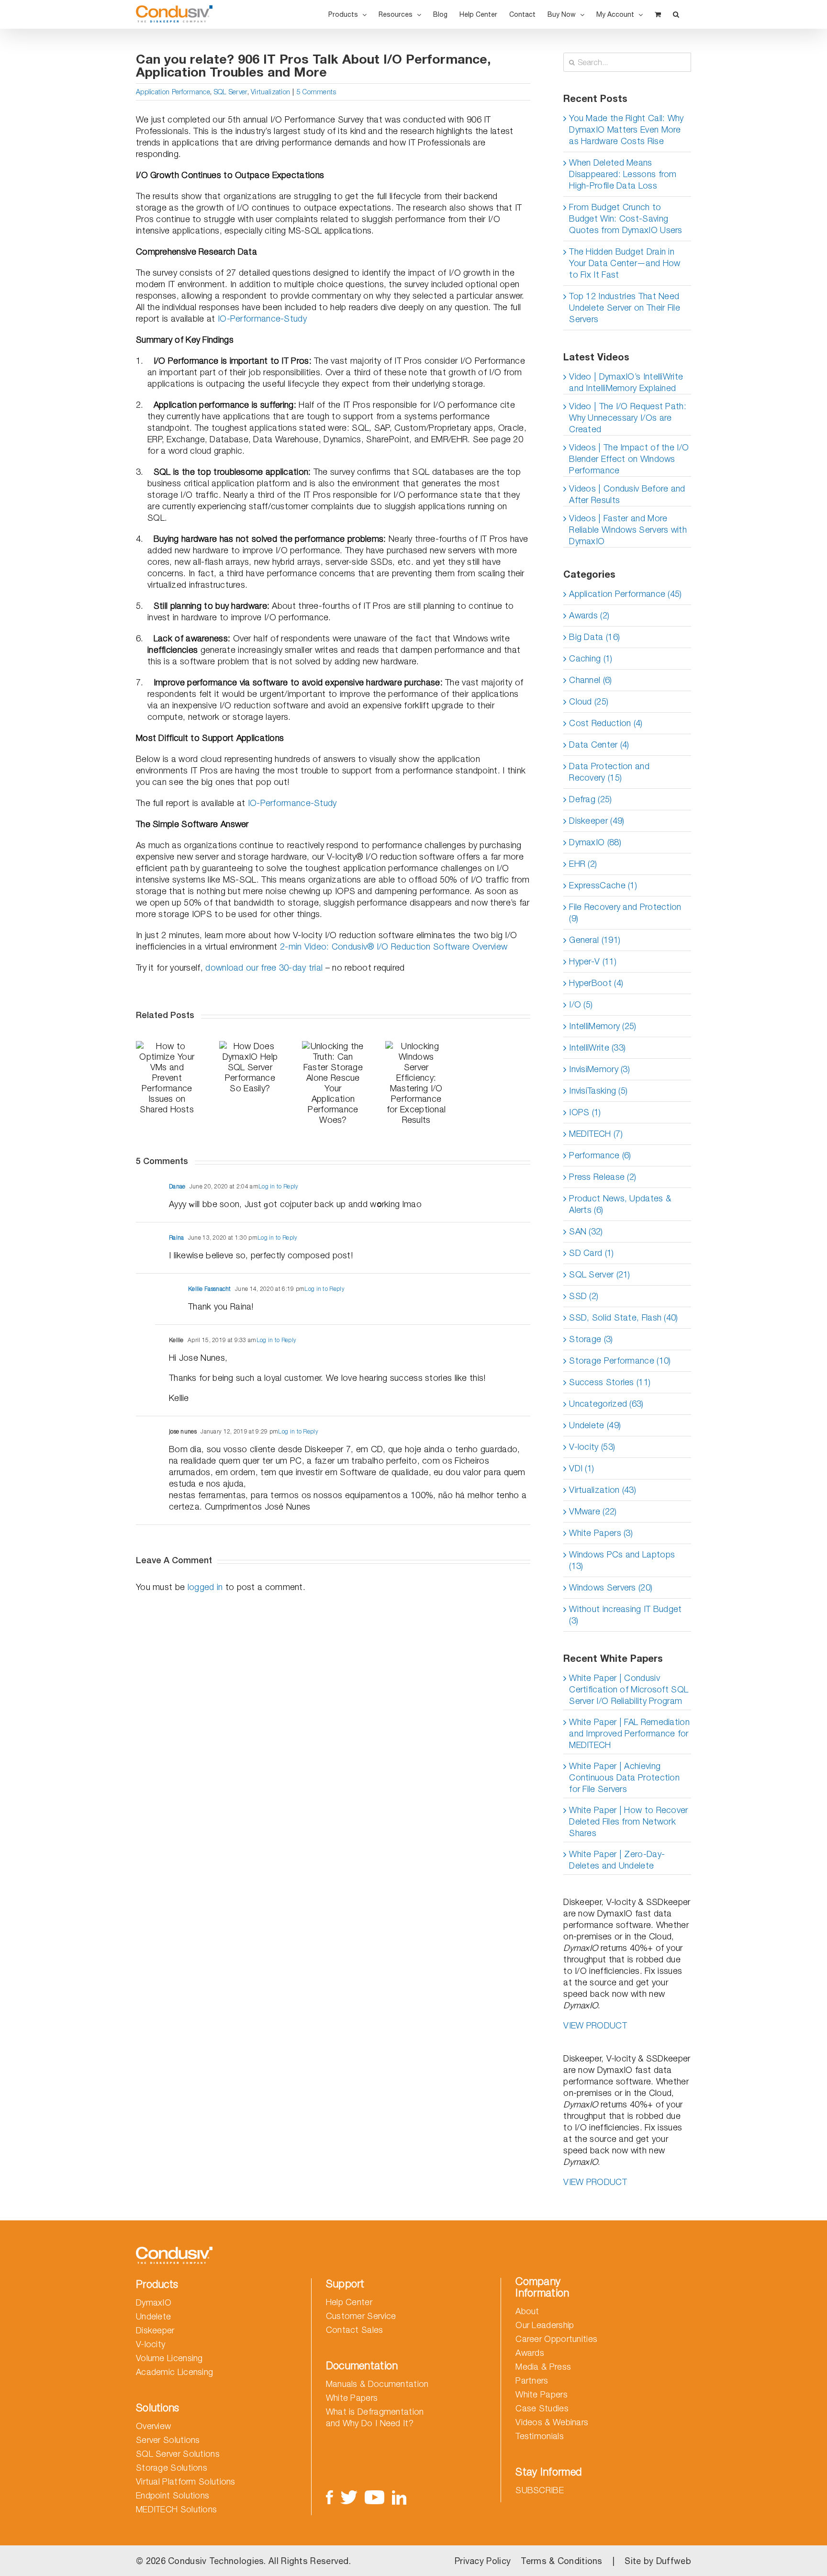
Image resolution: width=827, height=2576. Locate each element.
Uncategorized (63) (606, 1404)
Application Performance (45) (625, 594)
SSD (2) (584, 1296)
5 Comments (317, 92)
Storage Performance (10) (620, 1361)
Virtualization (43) (603, 1490)
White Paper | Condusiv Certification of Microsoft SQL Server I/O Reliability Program (629, 1689)
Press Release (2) (603, 1177)
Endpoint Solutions (173, 2495)
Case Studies (542, 2408)
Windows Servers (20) (611, 1587)
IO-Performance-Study (262, 319)
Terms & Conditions (561, 2561)
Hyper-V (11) (593, 961)
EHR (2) (583, 864)
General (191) (595, 940)
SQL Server (231, 92)
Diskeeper (155, 2330)
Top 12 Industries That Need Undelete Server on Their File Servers (625, 308)
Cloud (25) (589, 701)
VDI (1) (581, 1468)
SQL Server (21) (600, 1274)
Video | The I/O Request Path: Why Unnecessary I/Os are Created (628, 418)
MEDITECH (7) (596, 1134)
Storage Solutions (172, 2468)
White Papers (352, 2398)
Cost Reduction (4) (606, 723)
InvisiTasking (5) (598, 1091)
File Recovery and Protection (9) (625, 913)
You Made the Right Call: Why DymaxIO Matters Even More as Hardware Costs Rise (626, 129)
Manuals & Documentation (377, 2384)
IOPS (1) (585, 1112)
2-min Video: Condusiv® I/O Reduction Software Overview (394, 946)
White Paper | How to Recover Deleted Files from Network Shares (628, 1821)
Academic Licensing (174, 2372)
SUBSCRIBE (540, 2490)
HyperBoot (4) (596, 983)
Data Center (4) (599, 745)
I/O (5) (581, 1004)
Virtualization (270, 92)
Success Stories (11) (610, 1382)
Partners (532, 2380)
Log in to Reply (279, 1186)
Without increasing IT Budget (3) (625, 1615)
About (527, 2311)
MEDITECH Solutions (176, 2509)
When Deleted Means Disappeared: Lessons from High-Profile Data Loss (623, 174)
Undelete (153, 2316)
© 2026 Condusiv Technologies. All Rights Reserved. (243, 2561)
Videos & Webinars (552, 2422)
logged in (205, 1587)
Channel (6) (590, 680)
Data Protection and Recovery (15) (609, 772)
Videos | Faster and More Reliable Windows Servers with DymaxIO (628, 530)
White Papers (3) (601, 1533)
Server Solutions (168, 2440)
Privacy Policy (483, 2561)
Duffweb (674, 2561)
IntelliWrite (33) (597, 1047)
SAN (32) (586, 1231)
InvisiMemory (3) (599, 1069)
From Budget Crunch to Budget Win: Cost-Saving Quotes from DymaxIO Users (626, 218)
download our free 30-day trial (264, 968)
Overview (153, 2426)
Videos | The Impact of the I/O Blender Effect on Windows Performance (629, 459)
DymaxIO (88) (595, 842)
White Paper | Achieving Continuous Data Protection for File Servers (624, 1777)
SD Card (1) (591, 1253)
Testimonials (540, 2436)
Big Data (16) (594, 637)
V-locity (151, 2344)
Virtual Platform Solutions (186, 2481)
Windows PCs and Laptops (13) (622, 1560)
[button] (676, 14)
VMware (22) (593, 1511)
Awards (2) (589, 615)
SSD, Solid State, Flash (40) (623, 1317)
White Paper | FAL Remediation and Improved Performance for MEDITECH (629, 1733)
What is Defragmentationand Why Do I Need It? (375, 2417)
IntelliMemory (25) (603, 1026)
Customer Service (361, 2316)
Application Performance (173, 92)
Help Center (349, 2302)
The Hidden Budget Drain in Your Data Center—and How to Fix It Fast (625, 263)
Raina (177, 1238)
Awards (530, 2353)
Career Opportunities (556, 2339)
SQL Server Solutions (178, 2454)
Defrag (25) (590, 799)
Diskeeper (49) (597, 821)
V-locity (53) (592, 1447)
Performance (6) (600, 1155)
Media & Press (543, 2367)
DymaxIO (154, 2302)
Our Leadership (545, 2325)
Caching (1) (591, 658)
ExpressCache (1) (603, 885)
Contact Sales (355, 2330)
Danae (177, 1186)
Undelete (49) (595, 1425)
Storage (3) (591, 1339)
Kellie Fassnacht (210, 1289)
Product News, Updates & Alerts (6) (620, 1204)
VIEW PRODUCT (595, 2025)
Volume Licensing (169, 2358)
